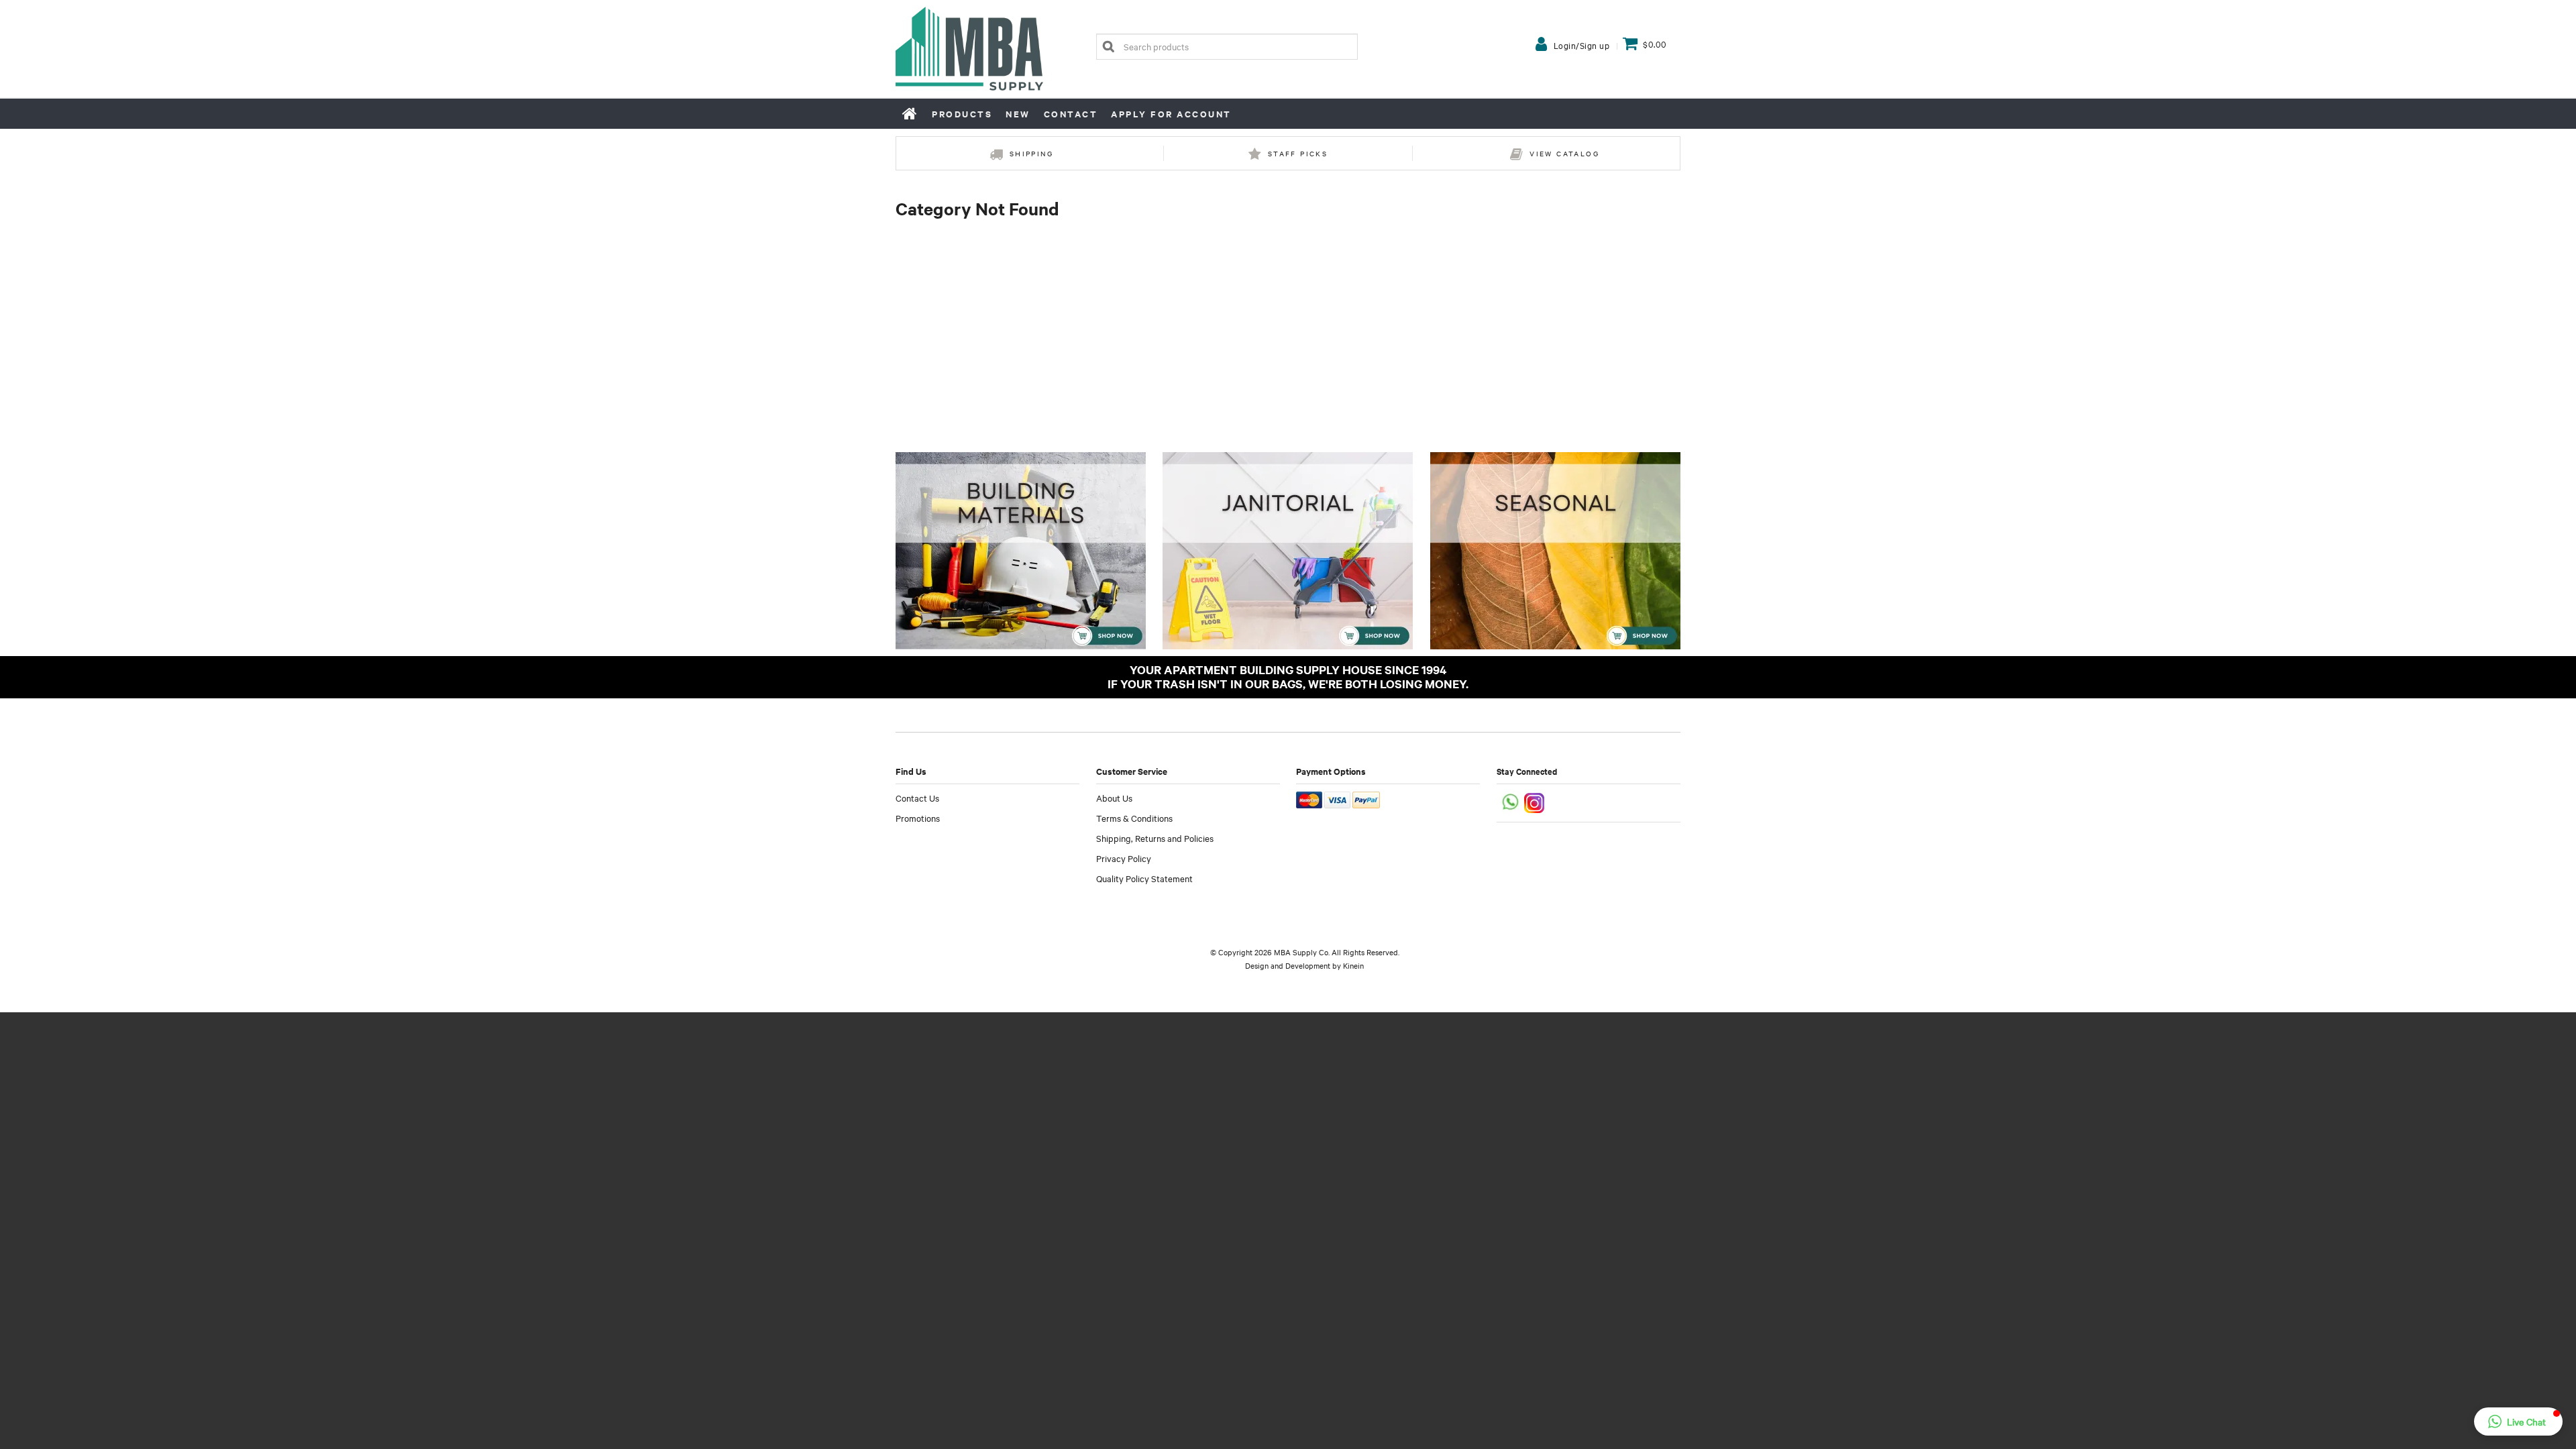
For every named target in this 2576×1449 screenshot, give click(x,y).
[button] (2518, 1421)
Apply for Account (1171, 114)
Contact (1071, 114)
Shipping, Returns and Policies (1155, 838)
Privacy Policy (1124, 858)
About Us (1114, 798)
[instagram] (1535, 801)
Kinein (1353, 965)
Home (910, 113)
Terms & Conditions (1134, 818)
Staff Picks (1298, 153)
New (1018, 114)
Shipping (1031, 153)
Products (962, 114)
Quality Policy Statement (1144, 878)
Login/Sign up (1582, 45)
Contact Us (917, 798)
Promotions (918, 818)
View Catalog (1564, 153)
